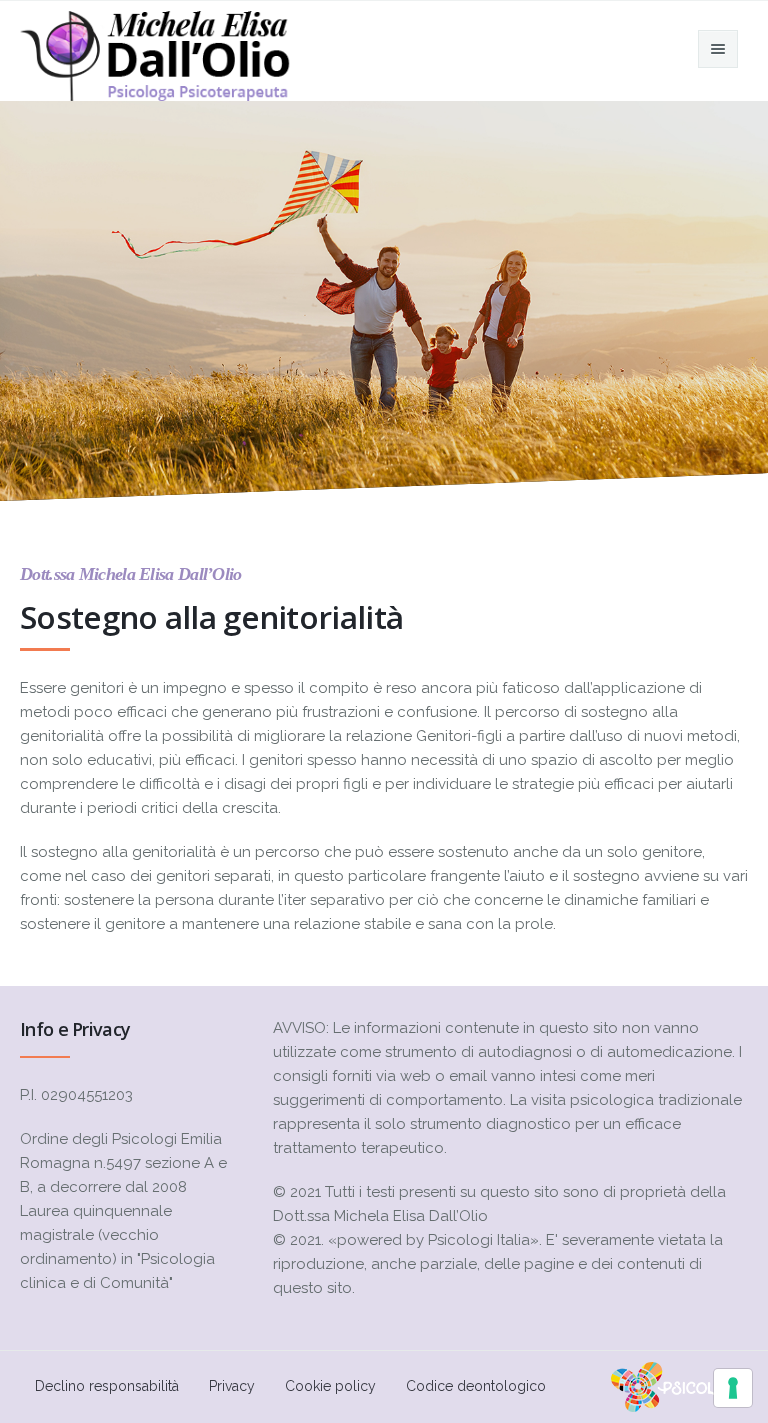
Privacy (232, 1386)
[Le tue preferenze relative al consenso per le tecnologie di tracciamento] (733, 1388)
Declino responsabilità (107, 1386)
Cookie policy (330, 1386)
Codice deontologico (476, 1386)
